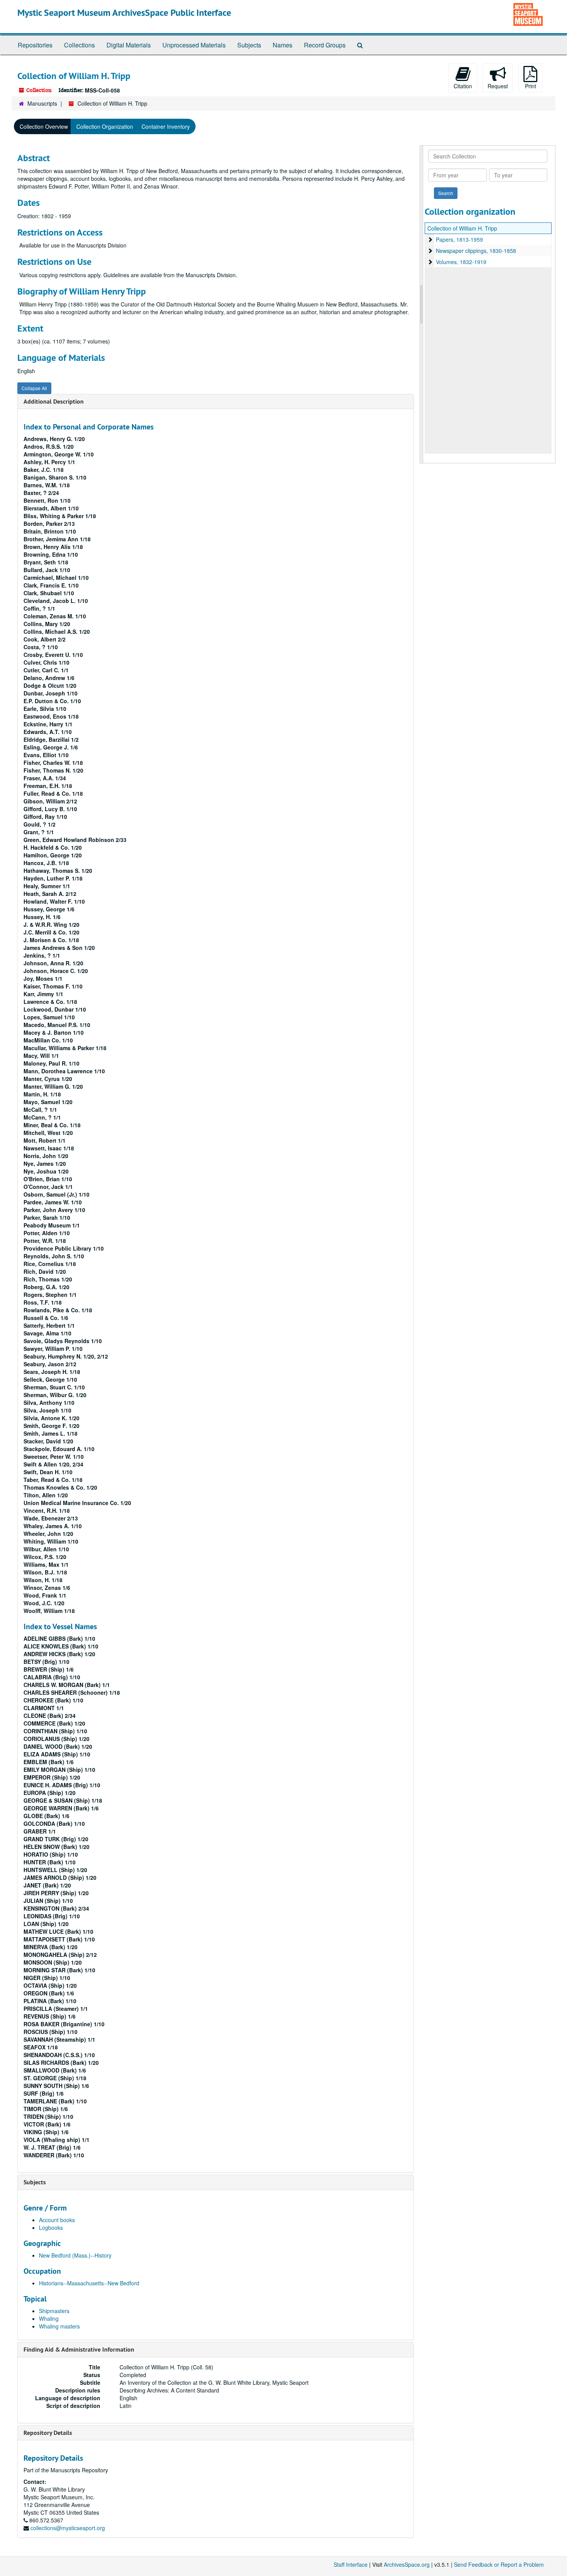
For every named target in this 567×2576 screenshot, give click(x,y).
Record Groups (325, 45)
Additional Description (54, 402)
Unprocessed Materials (194, 45)
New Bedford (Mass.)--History (75, 2255)
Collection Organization (105, 126)
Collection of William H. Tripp (462, 228)
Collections (79, 45)
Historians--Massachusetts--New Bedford (89, 2283)
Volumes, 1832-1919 (461, 262)
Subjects (249, 45)
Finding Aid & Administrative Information (79, 2350)
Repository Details (48, 2433)
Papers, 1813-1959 (459, 239)
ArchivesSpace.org (407, 2564)
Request (498, 86)
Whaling (49, 2318)
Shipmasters (54, 2311)
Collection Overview (44, 126)
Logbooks (51, 2227)
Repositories (35, 45)
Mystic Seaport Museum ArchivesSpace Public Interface (124, 13)
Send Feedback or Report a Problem (499, 2564)
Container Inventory (166, 126)
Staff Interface (351, 2564)
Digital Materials (129, 45)
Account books (57, 2220)
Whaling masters (59, 2326)
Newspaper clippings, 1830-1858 (476, 251)
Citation (463, 86)
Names (283, 45)
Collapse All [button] (34, 388)
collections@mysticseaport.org (68, 2528)
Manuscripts (42, 103)
